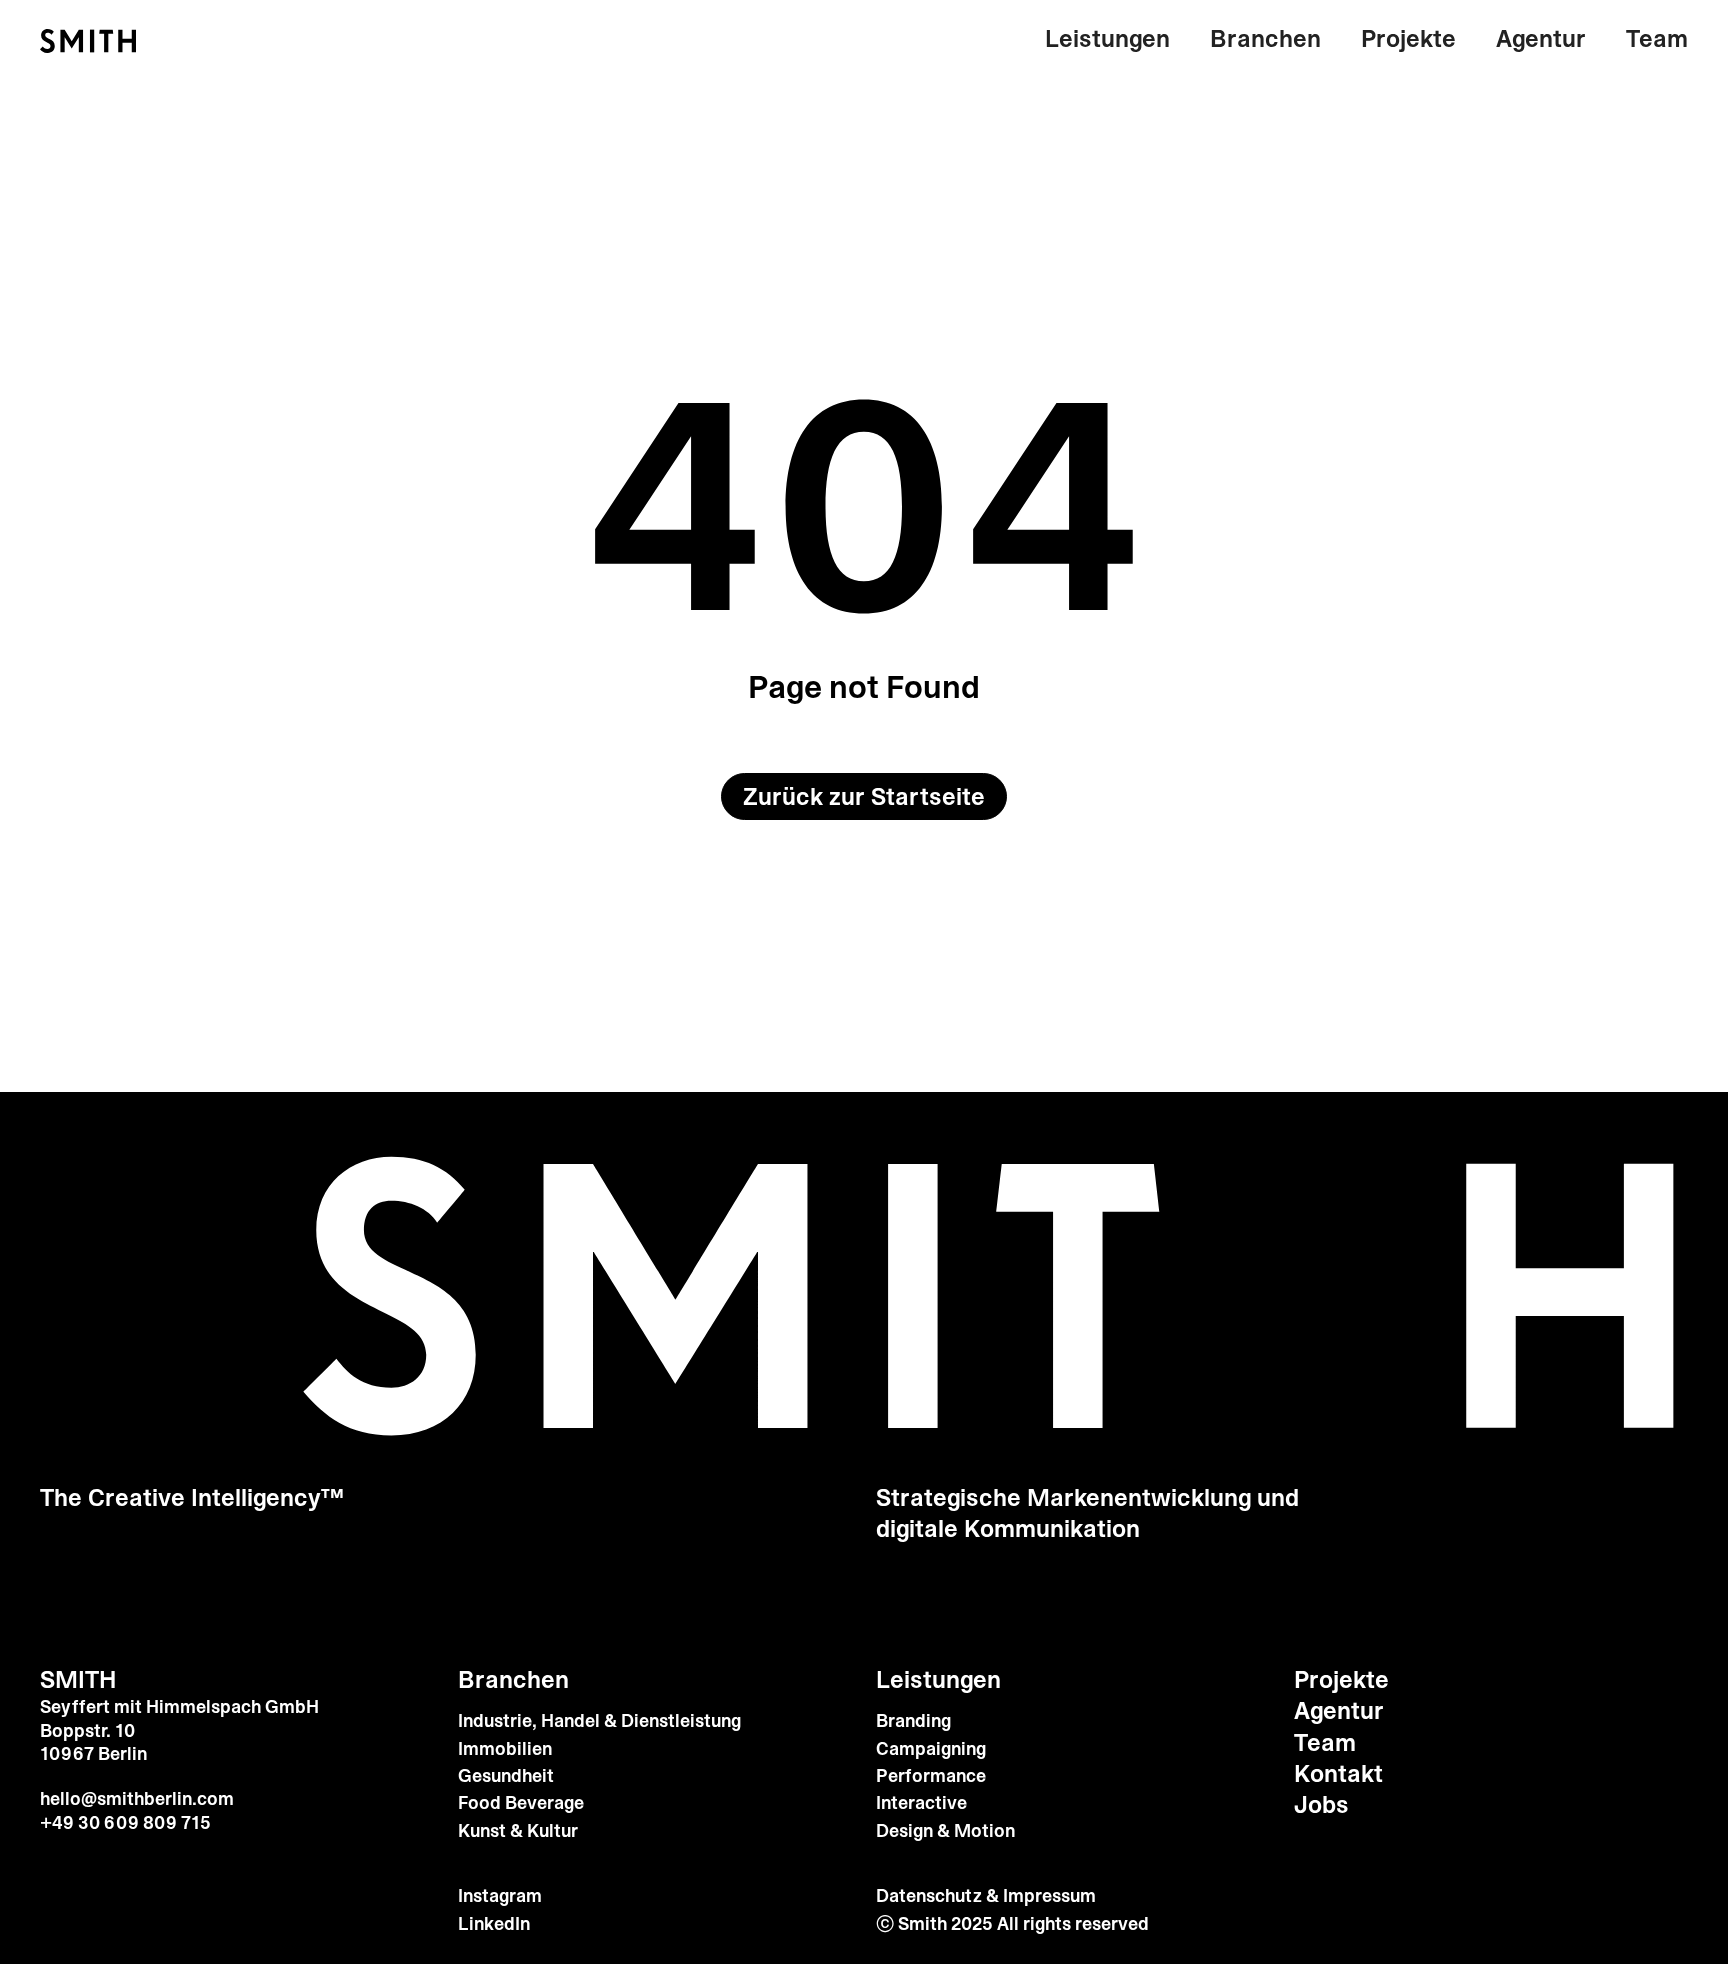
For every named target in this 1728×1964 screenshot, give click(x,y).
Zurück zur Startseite (864, 797)
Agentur (1541, 39)
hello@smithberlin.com (137, 1799)
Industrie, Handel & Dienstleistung (599, 1721)
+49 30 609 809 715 (125, 1823)
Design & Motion (945, 1831)
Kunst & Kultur (518, 1831)
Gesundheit (506, 1776)
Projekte (1408, 39)
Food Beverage (521, 1803)
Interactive (921, 1803)
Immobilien (505, 1749)
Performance (931, 1776)
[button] (1117, 39)
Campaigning (931, 1749)
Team (1657, 39)
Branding (913, 1721)
